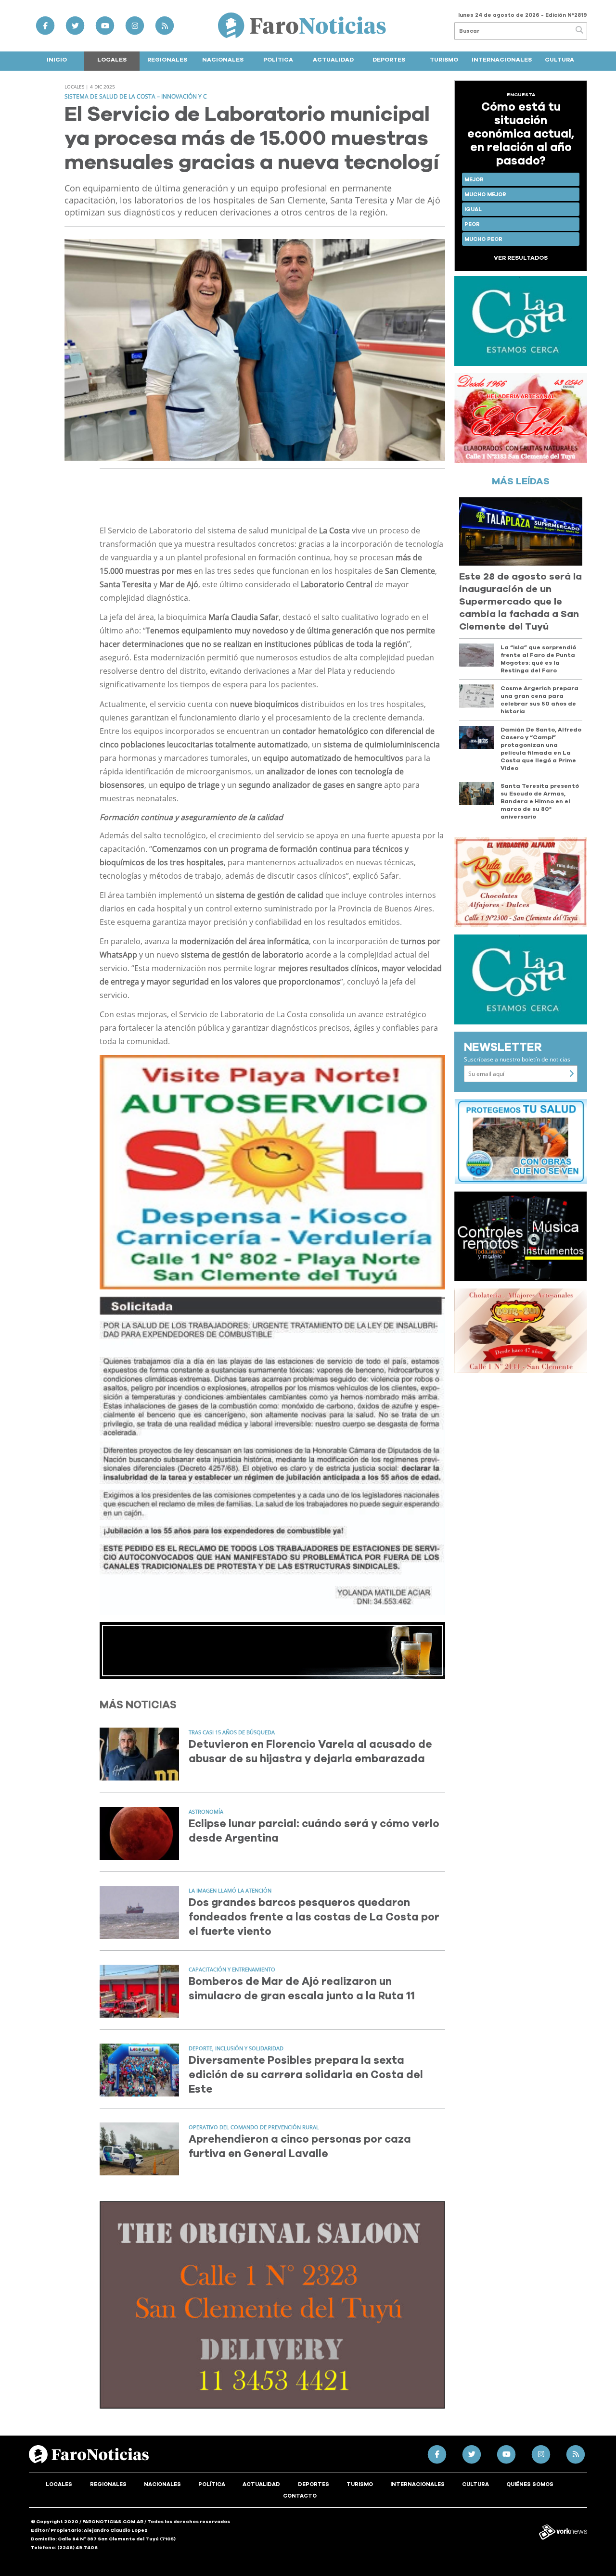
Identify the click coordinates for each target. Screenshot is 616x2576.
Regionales (167, 60)
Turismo (444, 60)
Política (278, 60)
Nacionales (223, 60)
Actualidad (333, 60)
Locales (112, 60)
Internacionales (502, 60)
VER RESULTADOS (521, 258)
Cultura (559, 60)
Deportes (389, 60)
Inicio (57, 60)
